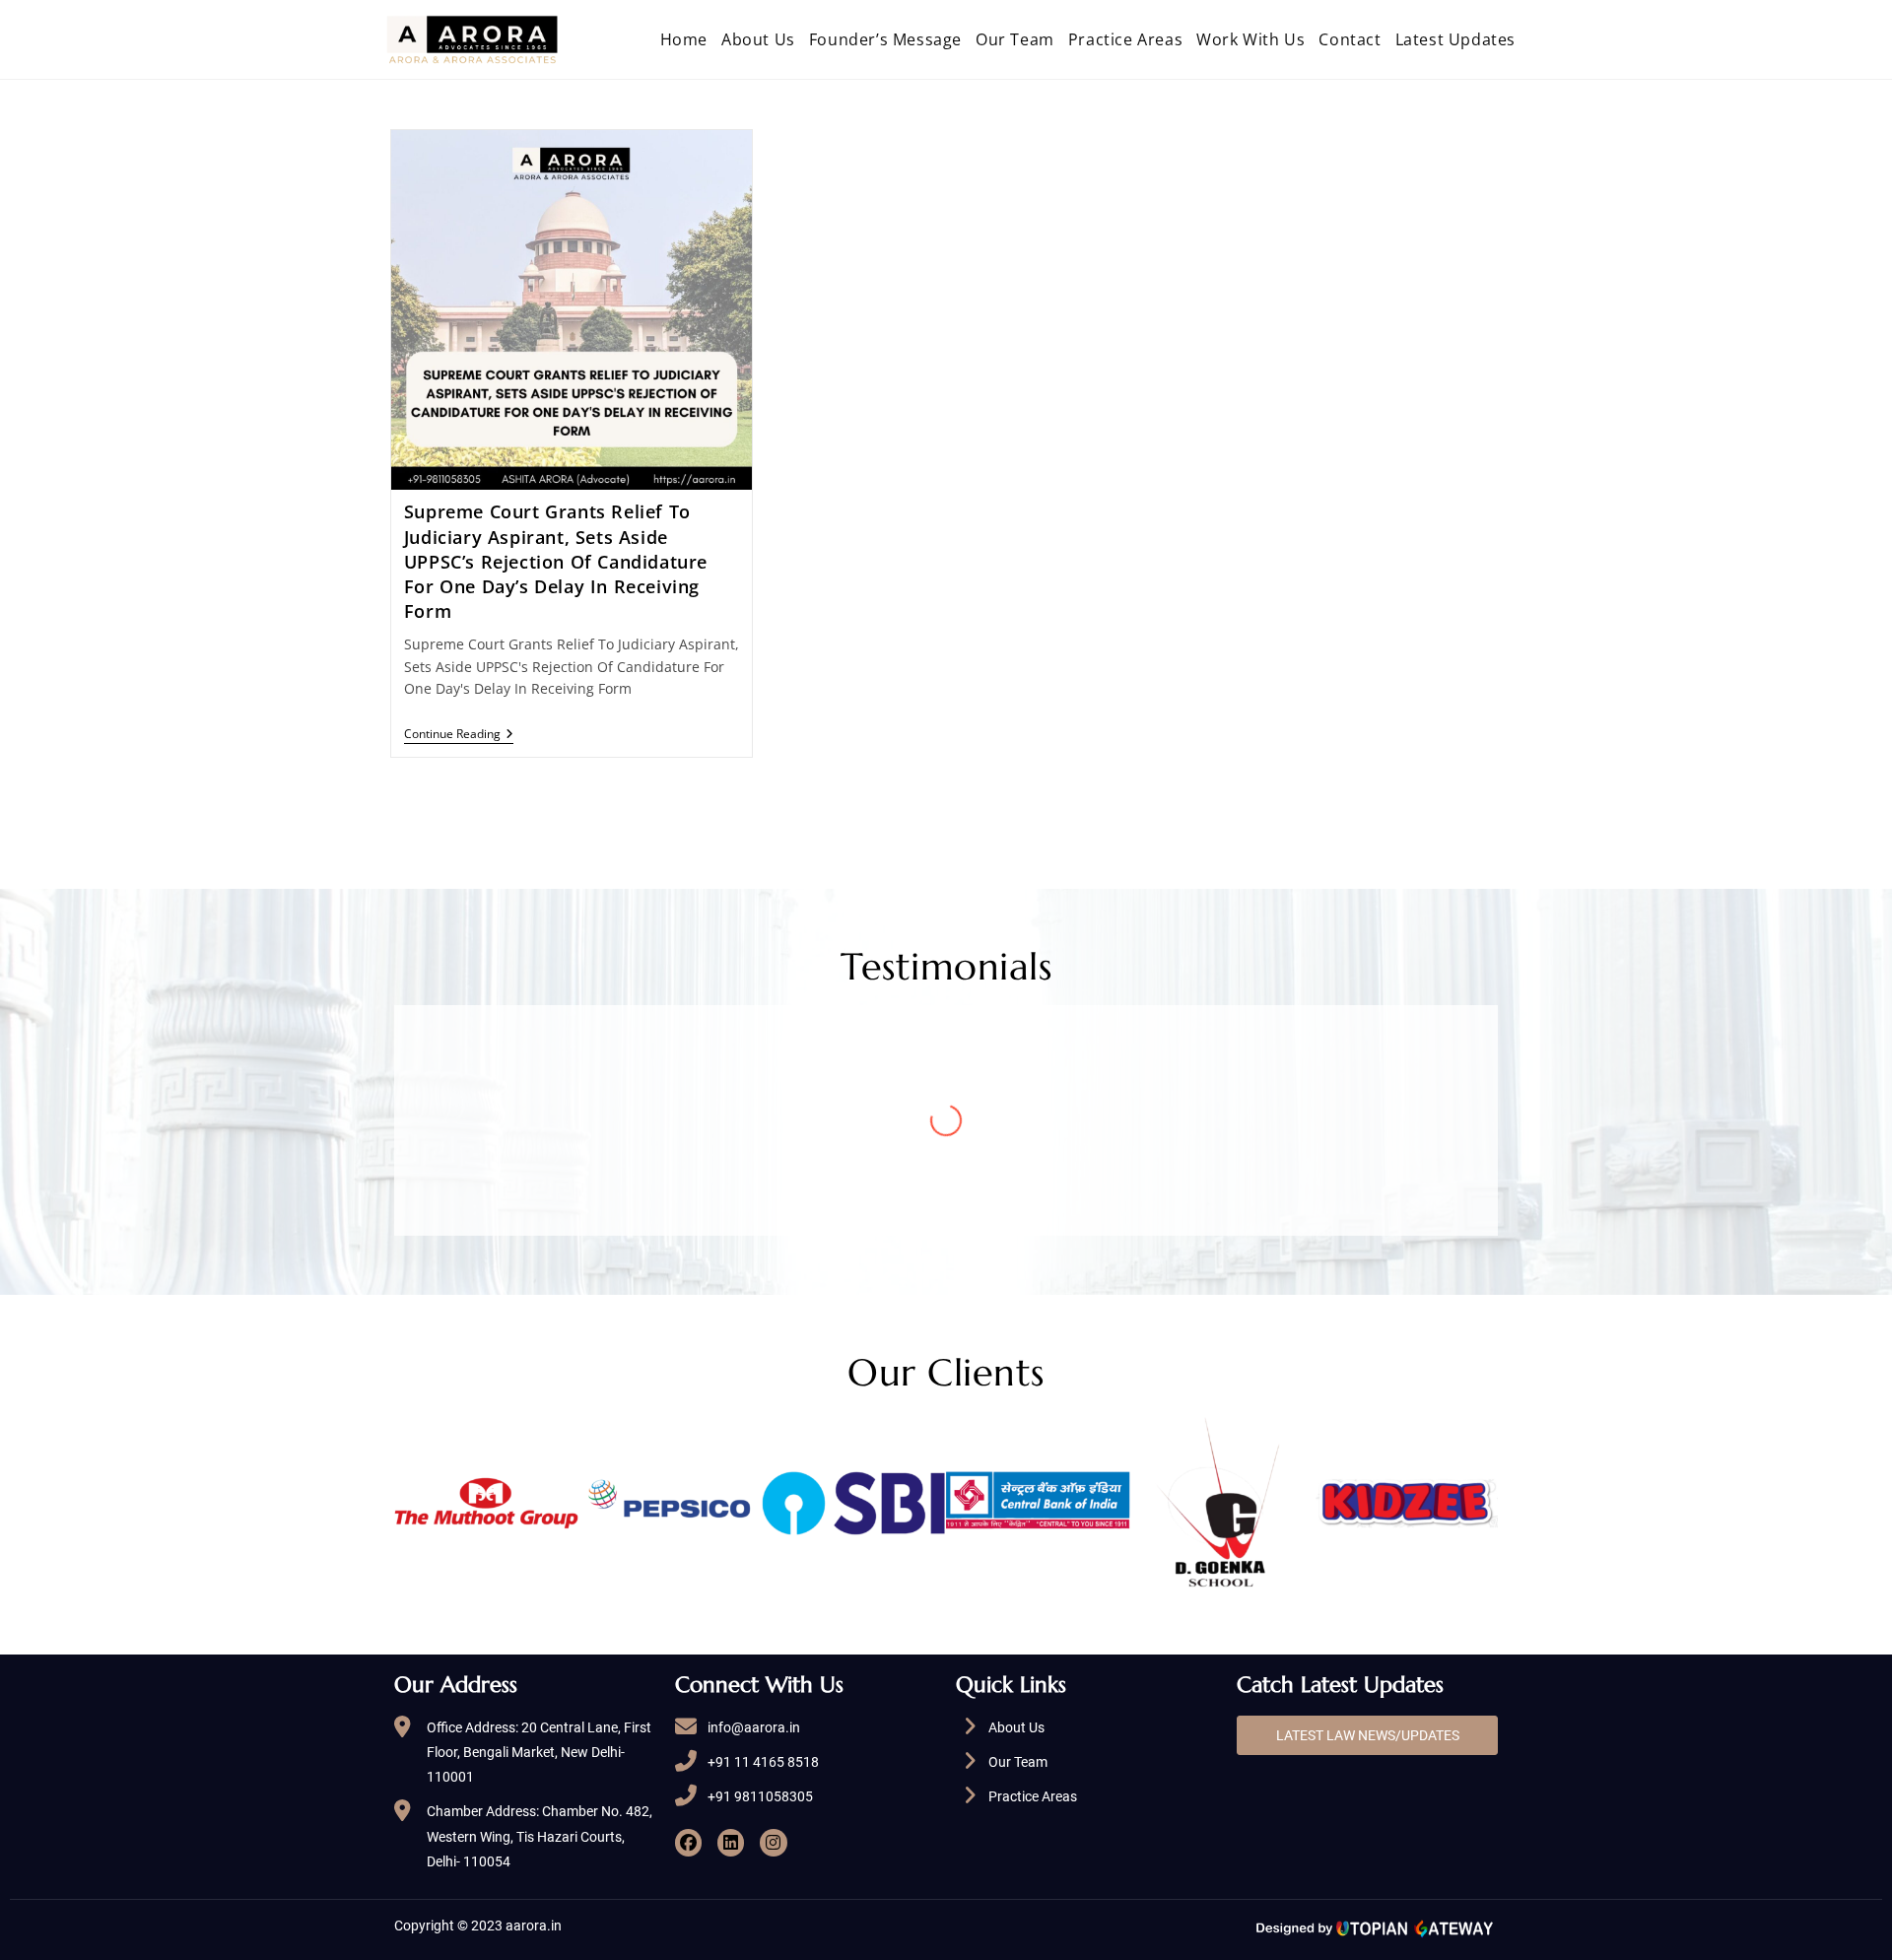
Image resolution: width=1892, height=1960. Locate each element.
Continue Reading (459, 735)
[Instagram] (773, 1842)
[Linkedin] (731, 1842)
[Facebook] (688, 1842)
